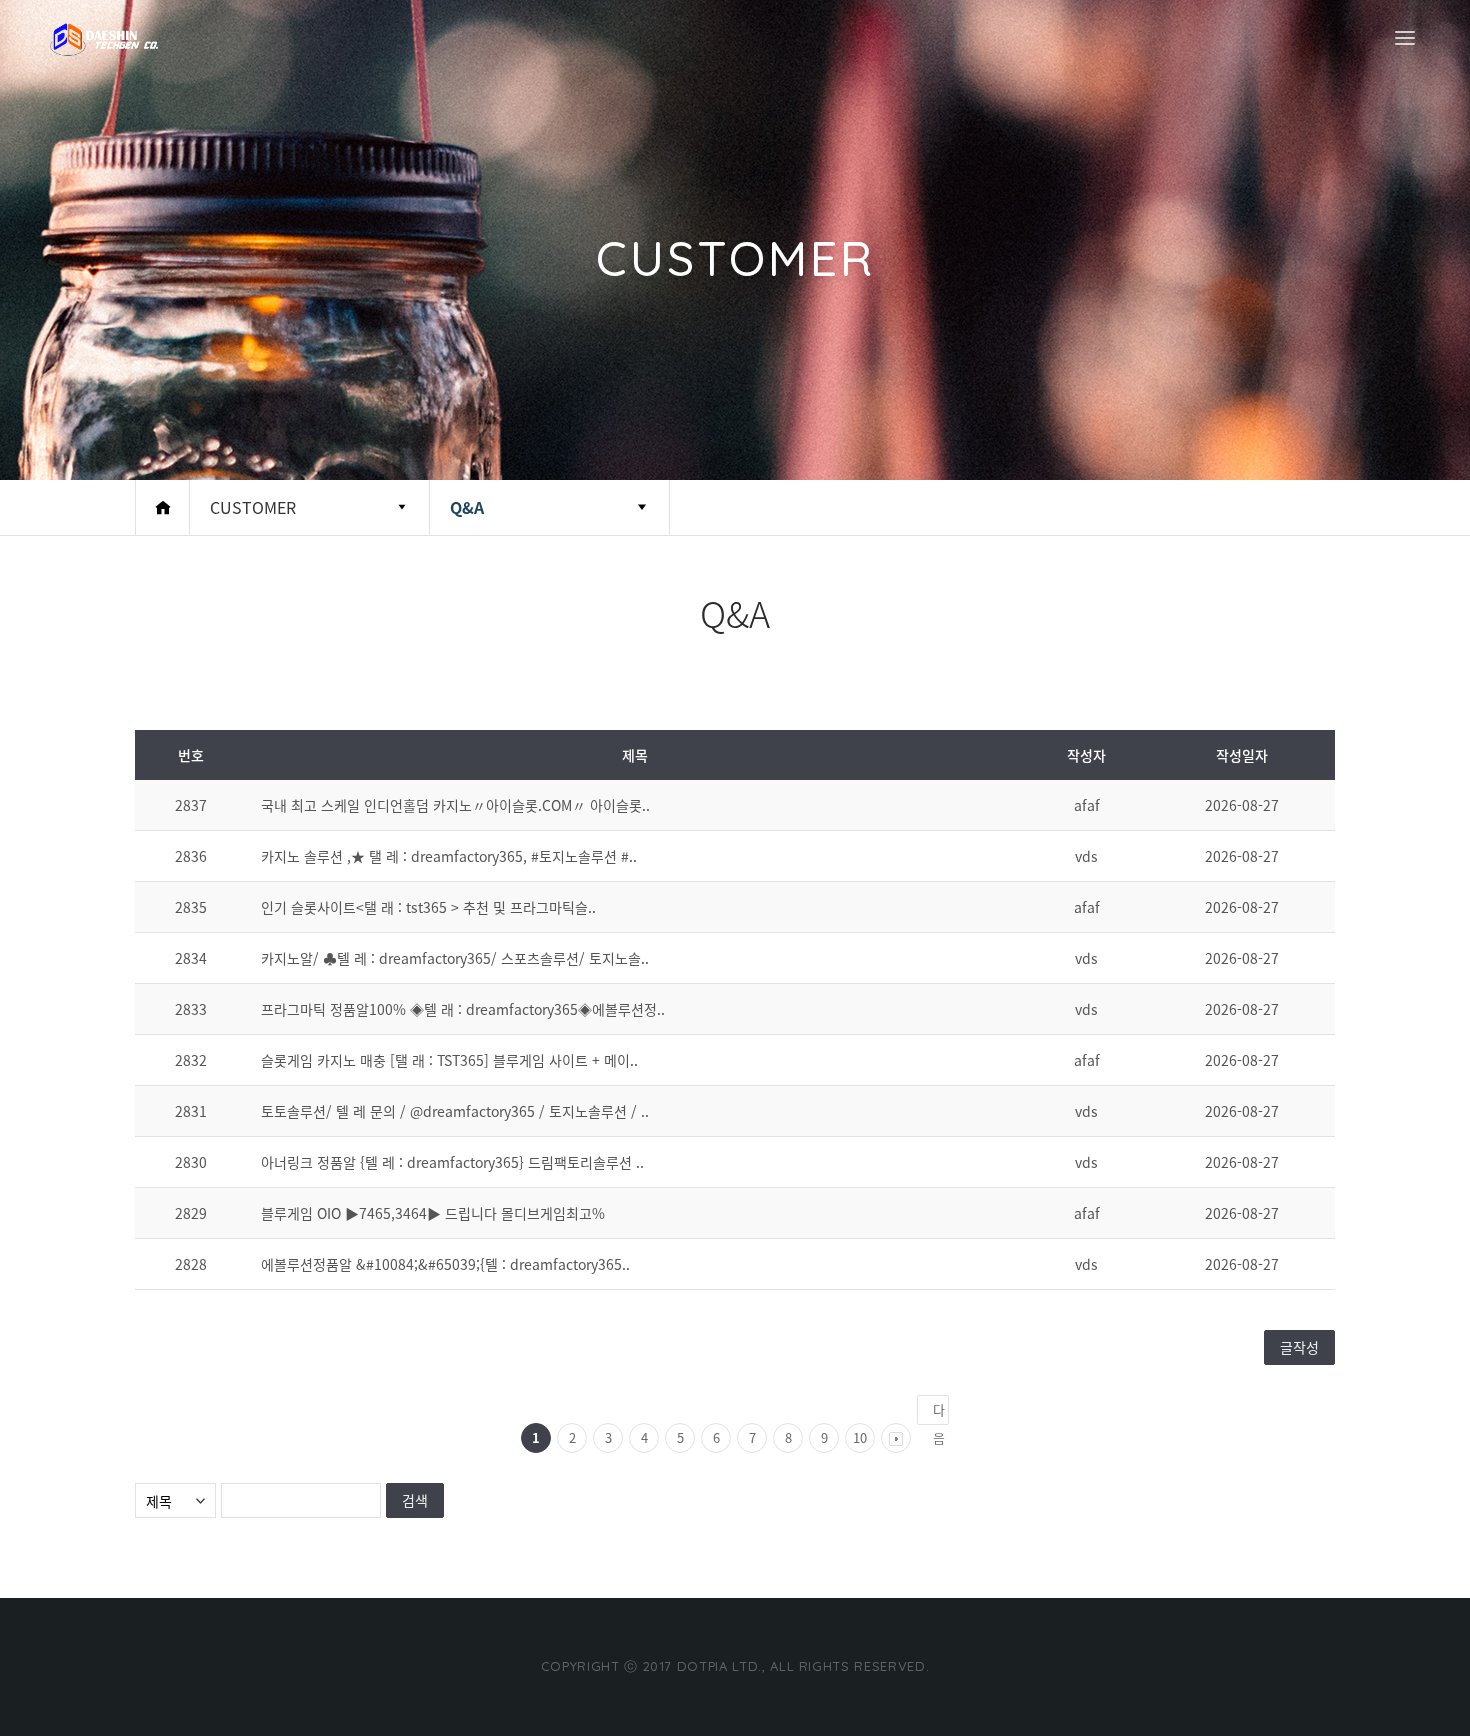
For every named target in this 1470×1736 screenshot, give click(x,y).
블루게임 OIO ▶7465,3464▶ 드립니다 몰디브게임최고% (433, 1213)
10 (860, 1437)
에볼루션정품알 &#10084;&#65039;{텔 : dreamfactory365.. (445, 1264)
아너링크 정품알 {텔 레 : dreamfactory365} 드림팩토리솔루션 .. (452, 1162)
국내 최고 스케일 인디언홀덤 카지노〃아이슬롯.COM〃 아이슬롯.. (455, 805)
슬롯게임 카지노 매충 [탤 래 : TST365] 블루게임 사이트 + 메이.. (449, 1060)
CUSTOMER (253, 507)
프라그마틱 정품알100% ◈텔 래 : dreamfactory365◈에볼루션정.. (463, 1009)
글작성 (1299, 1347)
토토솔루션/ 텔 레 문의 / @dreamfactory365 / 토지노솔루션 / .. (455, 1111)
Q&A (467, 507)
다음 (939, 1412)
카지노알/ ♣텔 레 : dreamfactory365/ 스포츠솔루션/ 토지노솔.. (455, 958)
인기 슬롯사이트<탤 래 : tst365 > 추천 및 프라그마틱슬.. (428, 907)
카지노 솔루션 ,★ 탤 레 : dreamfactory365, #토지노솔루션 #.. (449, 856)
